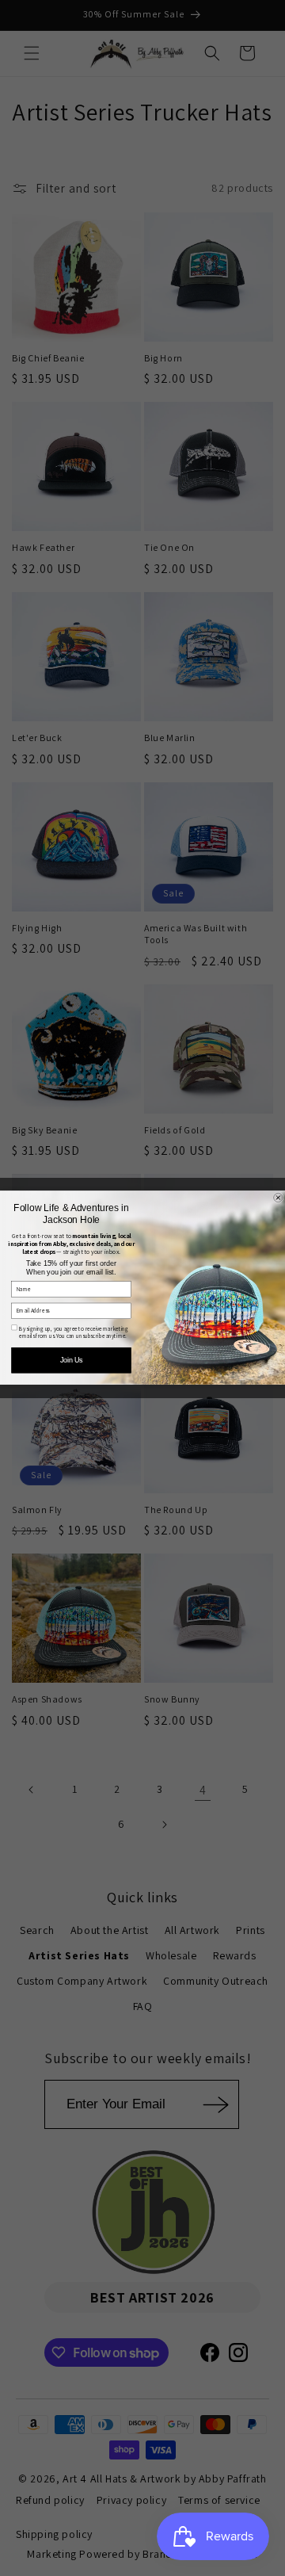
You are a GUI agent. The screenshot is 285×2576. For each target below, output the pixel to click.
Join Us (71, 1361)
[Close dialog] (279, 1198)
